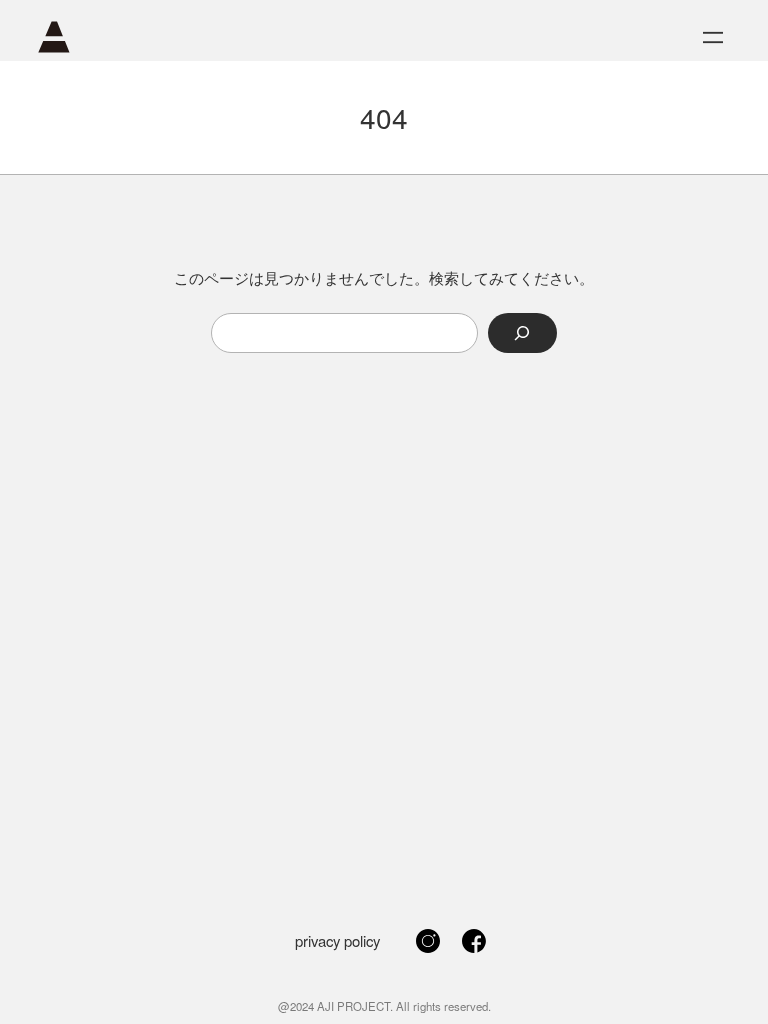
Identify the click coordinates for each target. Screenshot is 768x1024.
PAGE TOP (733, 975)
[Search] (522, 332)
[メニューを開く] (713, 37)
